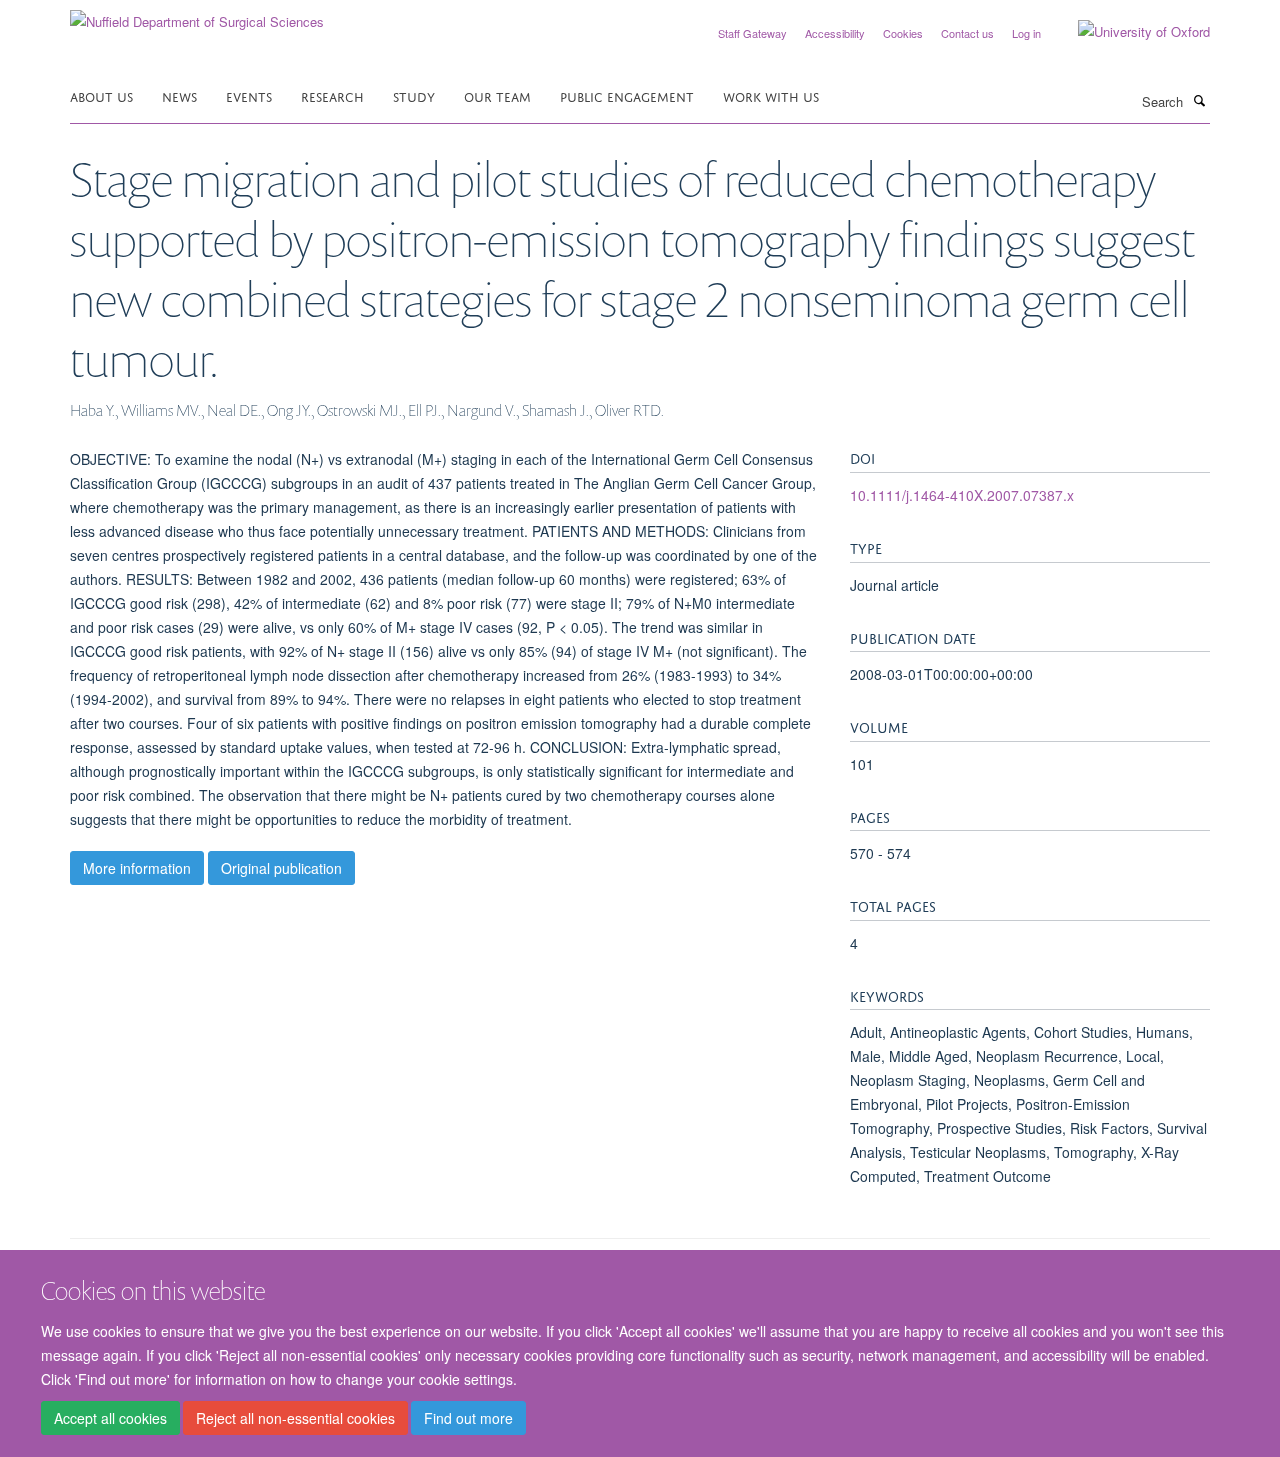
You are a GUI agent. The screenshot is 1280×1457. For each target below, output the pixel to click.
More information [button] (137, 868)
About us (101, 95)
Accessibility (835, 33)
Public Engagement (627, 95)
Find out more (468, 1418)
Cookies (903, 33)
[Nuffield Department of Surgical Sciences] (197, 14)
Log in (1026, 33)
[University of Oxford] (1129, 32)
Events (249, 95)
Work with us (771, 95)
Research (332, 95)
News (179, 95)
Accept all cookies (110, 1418)
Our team (497, 95)
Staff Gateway (752, 33)
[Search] (1199, 100)
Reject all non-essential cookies (295, 1418)
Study (414, 95)
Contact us (967, 33)
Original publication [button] (281, 868)
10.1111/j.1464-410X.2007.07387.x (962, 495)
